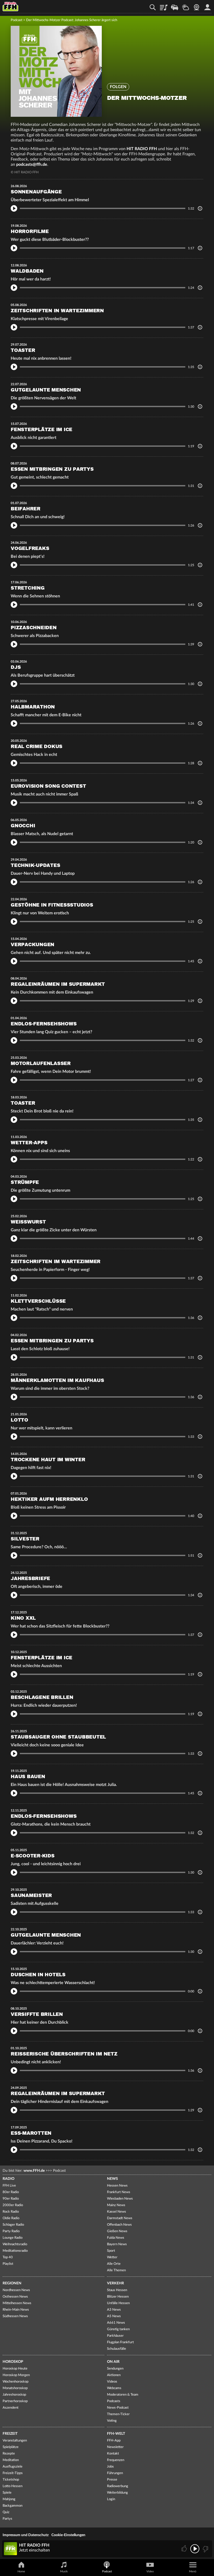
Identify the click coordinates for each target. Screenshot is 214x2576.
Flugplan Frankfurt (120, 2342)
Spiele (7, 2493)
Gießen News (117, 2231)
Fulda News (116, 2238)
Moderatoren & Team (123, 2395)
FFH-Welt (116, 2434)
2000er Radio (13, 2205)
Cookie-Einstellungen (68, 2535)
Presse (112, 2480)
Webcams (114, 2388)
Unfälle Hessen (118, 2303)
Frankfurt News (119, 2192)
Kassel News (117, 2212)
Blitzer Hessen (118, 2297)
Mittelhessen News (17, 2303)
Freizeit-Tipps (13, 2473)
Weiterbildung (117, 2493)
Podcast (17, 20)
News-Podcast (118, 2408)
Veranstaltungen (15, 2441)
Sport (111, 2251)
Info (200, 208)
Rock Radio (11, 2212)
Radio (8, 2179)
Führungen (115, 2473)
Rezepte (9, 2454)
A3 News (114, 2310)
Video (150, 2571)
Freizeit (10, 2434)
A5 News (114, 2316)
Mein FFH (207, 5)
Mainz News (116, 2205)
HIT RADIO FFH (142, 149)
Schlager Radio (13, 2225)
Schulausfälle (117, 2349)
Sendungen (115, 2369)
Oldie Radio (11, 2218)
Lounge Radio (13, 2238)
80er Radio (11, 2192)
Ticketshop (11, 2480)
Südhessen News (15, 2316)
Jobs (110, 2467)
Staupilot (175, 5)
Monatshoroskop (15, 2388)
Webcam (197, 5)
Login (111, 2499)
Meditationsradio (15, 2251)
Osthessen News (15, 2297)
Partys (7, 2519)
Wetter (186, 5)
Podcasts (114, 2401)
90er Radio (11, 2199)
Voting (112, 2421)
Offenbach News (119, 2225)
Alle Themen (116, 2270)
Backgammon (13, 2506)
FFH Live (9, 2186)
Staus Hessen (117, 2290)
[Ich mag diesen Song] (185, 2549)
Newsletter (115, 2447)
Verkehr (115, 2283)
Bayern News (117, 2244)
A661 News (116, 2323)
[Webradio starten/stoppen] (195, 2549)
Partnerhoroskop (15, 2401)
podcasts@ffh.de (32, 164)
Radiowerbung (118, 2486)
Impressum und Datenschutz (26, 2535)
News (112, 2179)
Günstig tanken (118, 2329)
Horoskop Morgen (16, 2375)
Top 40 (8, 2257)
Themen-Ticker (118, 2414)
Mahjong (9, 2499)
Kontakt (113, 2454)
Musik (64, 2571)
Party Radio (11, 2231)
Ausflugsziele (13, 2467)
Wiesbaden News (120, 2199)
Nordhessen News (16, 2290)
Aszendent (11, 2408)
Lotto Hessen (13, 2486)
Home (21, 2571)
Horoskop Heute (15, 2369)
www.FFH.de (34, 2171)
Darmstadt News (120, 2218)
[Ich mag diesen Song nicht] (205, 2549)
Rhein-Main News (16, 2310)
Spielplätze (11, 2447)
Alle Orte (114, 2264)
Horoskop (13, 2362)
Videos (112, 2382)
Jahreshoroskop (14, 2395)
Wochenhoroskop (16, 2382)
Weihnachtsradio (15, 2244)
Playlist (164, 5)
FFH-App (114, 2441)
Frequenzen (116, 2460)
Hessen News (117, 2186)
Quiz (6, 2512)
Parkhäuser (115, 2336)
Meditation (11, 2460)
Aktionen (114, 2375)
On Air (113, 2362)
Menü (193, 2571)
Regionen (12, 2283)
